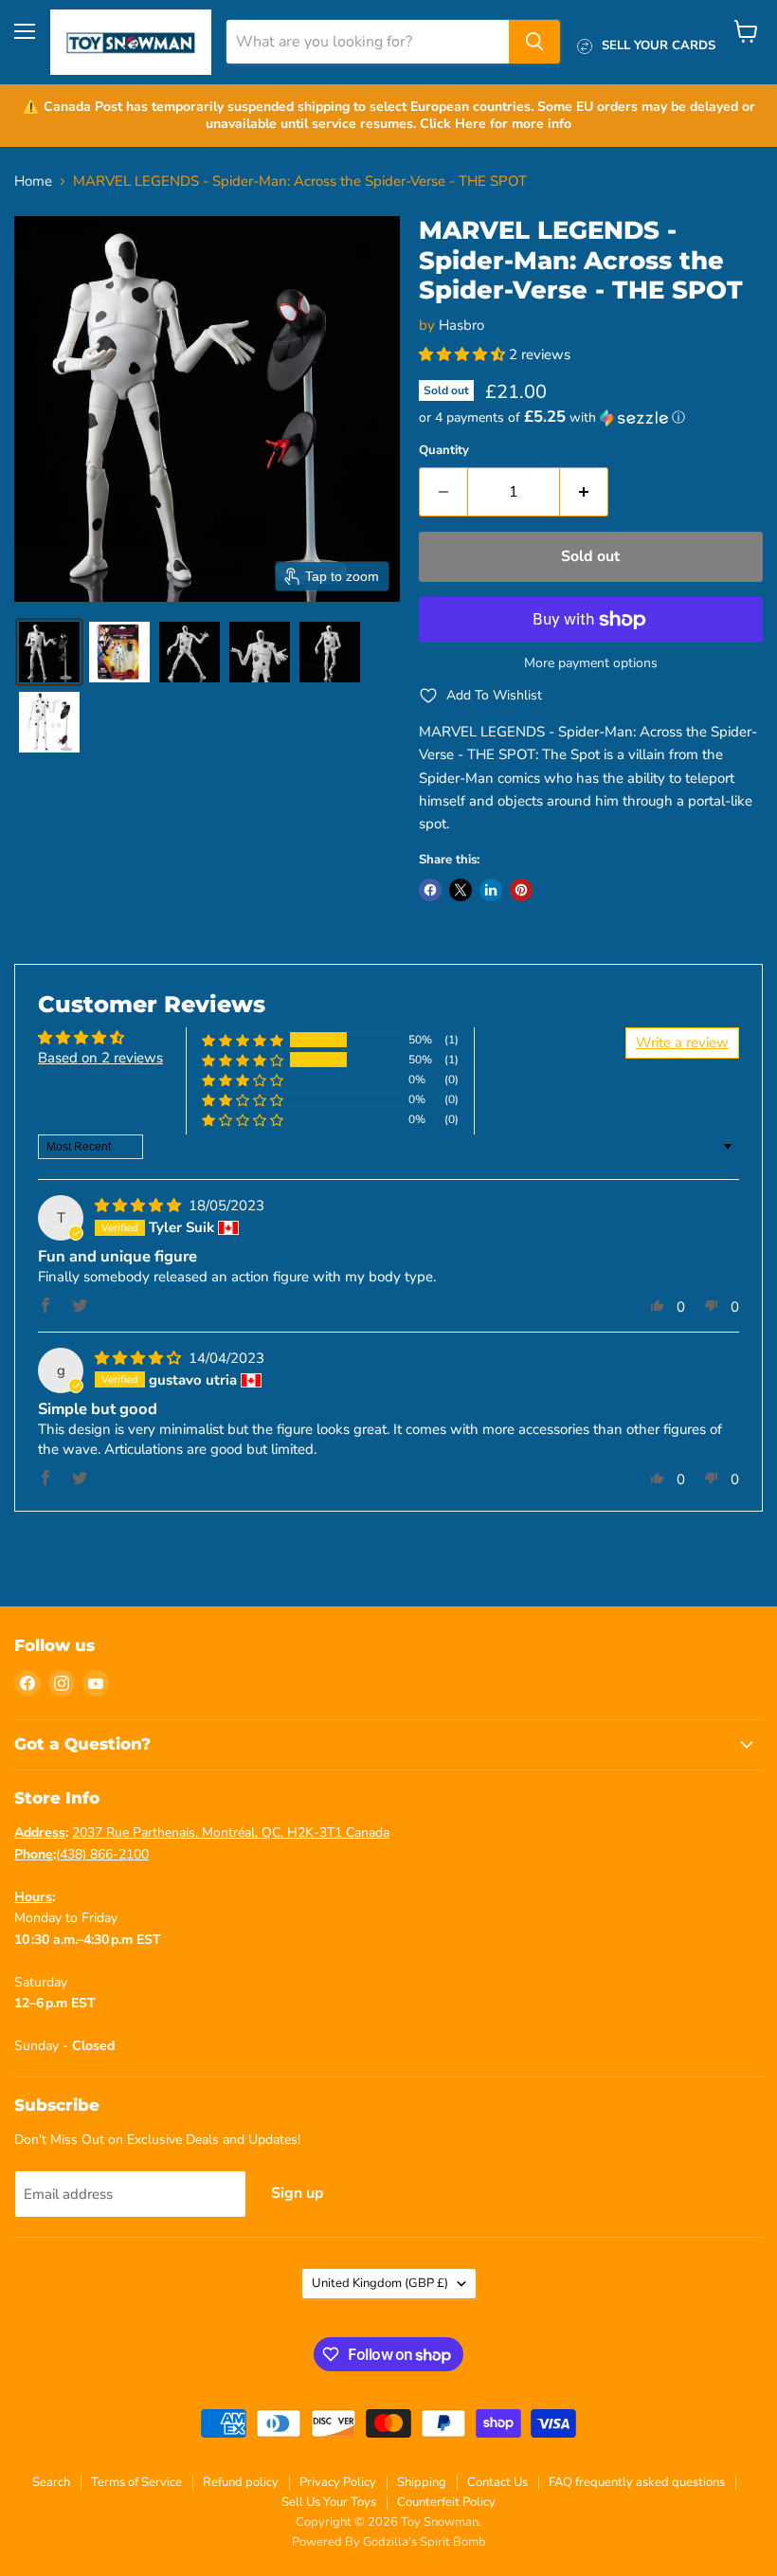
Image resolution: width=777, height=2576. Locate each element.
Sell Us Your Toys (329, 2502)
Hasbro (461, 325)
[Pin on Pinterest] (521, 890)
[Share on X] (461, 890)
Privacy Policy (338, 2482)
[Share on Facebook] (430, 890)
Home (33, 181)
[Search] (534, 42)
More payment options (591, 663)
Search (51, 2482)
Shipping (422, 2482)
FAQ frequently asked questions (637, 2482)
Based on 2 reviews (100, 1058)
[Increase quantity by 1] (584, 492)
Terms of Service (136, 2482)
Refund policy (241, 2482)
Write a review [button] (682, 1043)
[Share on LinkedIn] (491, 890)
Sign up (298, 2193)
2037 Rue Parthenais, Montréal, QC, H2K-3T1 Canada (231, 1832)
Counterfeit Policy (446, 2502)
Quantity (444, 451)
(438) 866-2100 (102, 1854)
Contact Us (497, 2482)
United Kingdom (380, 2283)
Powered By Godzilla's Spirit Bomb (389, 2542)
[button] (49, 652)
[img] (140, 1206)
